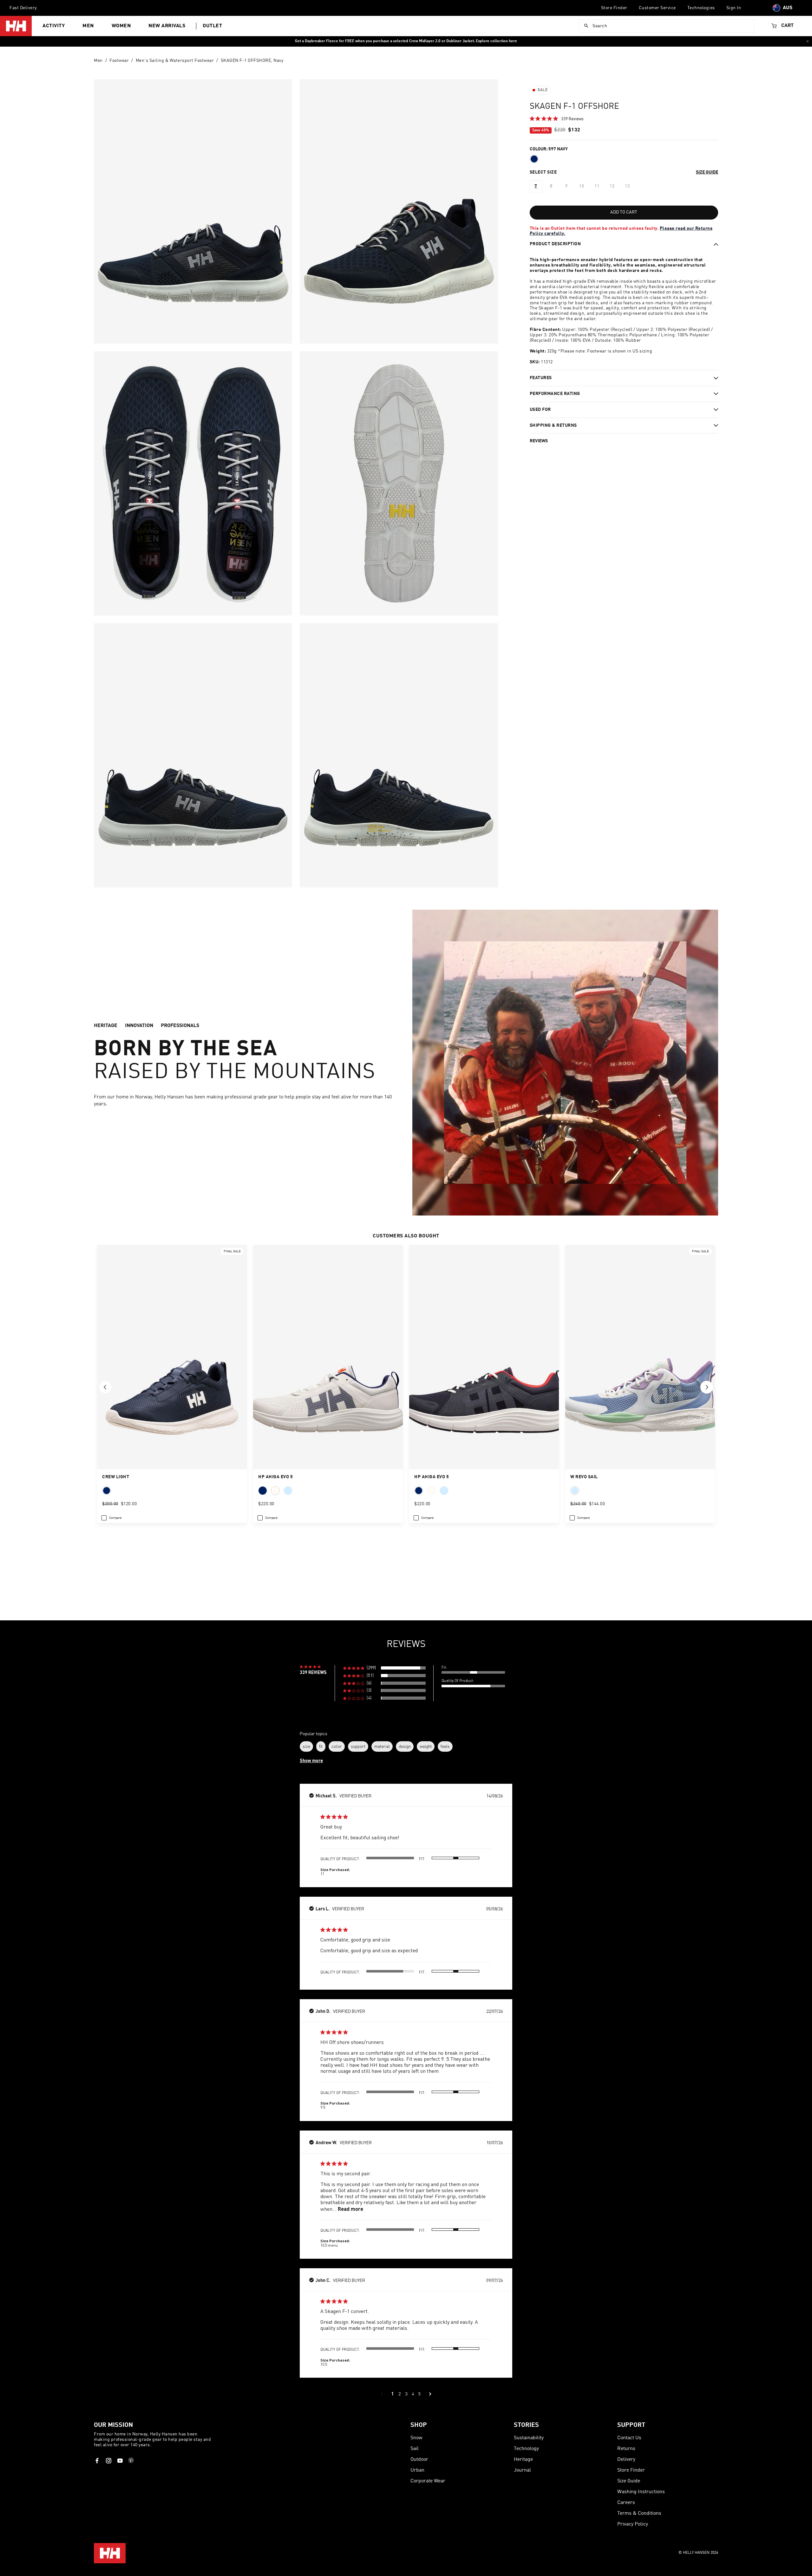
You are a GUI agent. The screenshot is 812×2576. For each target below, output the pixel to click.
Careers (626, 2503)
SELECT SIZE (543, 172)
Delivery (626, 2460)
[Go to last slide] (105, 1387)
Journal (522, 2470)
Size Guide (629, 2481)
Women (121, 26)
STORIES (526, 2425)
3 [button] (406, 2394)
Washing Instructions (641, 2492)
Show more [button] (311, 1761)
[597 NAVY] (534, 159)
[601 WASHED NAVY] (288, 1491)
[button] (384, 1668)
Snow (416, 2438)
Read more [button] (350, 2209)
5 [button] (419, 2394)
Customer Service (657, 8)
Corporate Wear (428, 2481)
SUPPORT (631, 2425)
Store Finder (614, 8)
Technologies (701, 8)
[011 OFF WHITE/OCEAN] (275, 1491)
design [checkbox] (405, 1746)
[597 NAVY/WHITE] (107, 1491)
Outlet (212, 26)
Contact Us (629, 2438)
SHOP (419, 2425)
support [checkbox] (358, 1746)
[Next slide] (707, 1387)
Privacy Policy (633, 2524)
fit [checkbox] (321, 1746)
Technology (526, 2449)
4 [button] (413, 2394)
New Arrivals (167, 26)
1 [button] (393, 2394)
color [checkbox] (337, 1746)
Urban (417, 2470)
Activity (54, 26)
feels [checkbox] (445, 1746)
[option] (536, 187)
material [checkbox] (382, 1746)
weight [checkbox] (426, 1746)
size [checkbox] (306, 1746)
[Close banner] (808, 41)
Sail (415, 2449)
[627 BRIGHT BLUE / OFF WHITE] (575, 1491)
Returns (626, 2449)
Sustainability (529, 2438)
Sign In (734, 8)
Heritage (523, 2460)
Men (88, 26)
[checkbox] (111, 1518)
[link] (557, 119)
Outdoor (419, 2460)
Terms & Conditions (639, 2513)
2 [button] (399, 2394)
